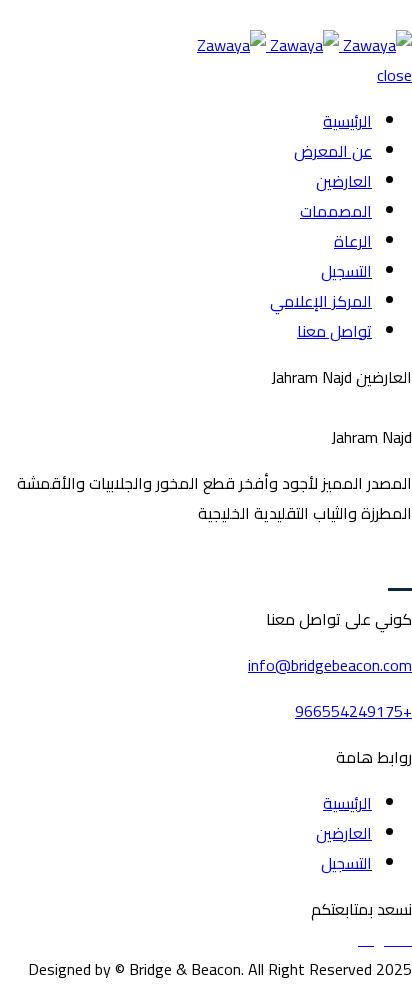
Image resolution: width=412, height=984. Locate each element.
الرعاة (353, 241)
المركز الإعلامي (321, 301)
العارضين (344, 181)
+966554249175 (353, 711)
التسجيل (346, 271)
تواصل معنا (334, 331)
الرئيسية (347, 121)
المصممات (336, 211)
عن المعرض (333, 151)
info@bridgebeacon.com (330, 665)
